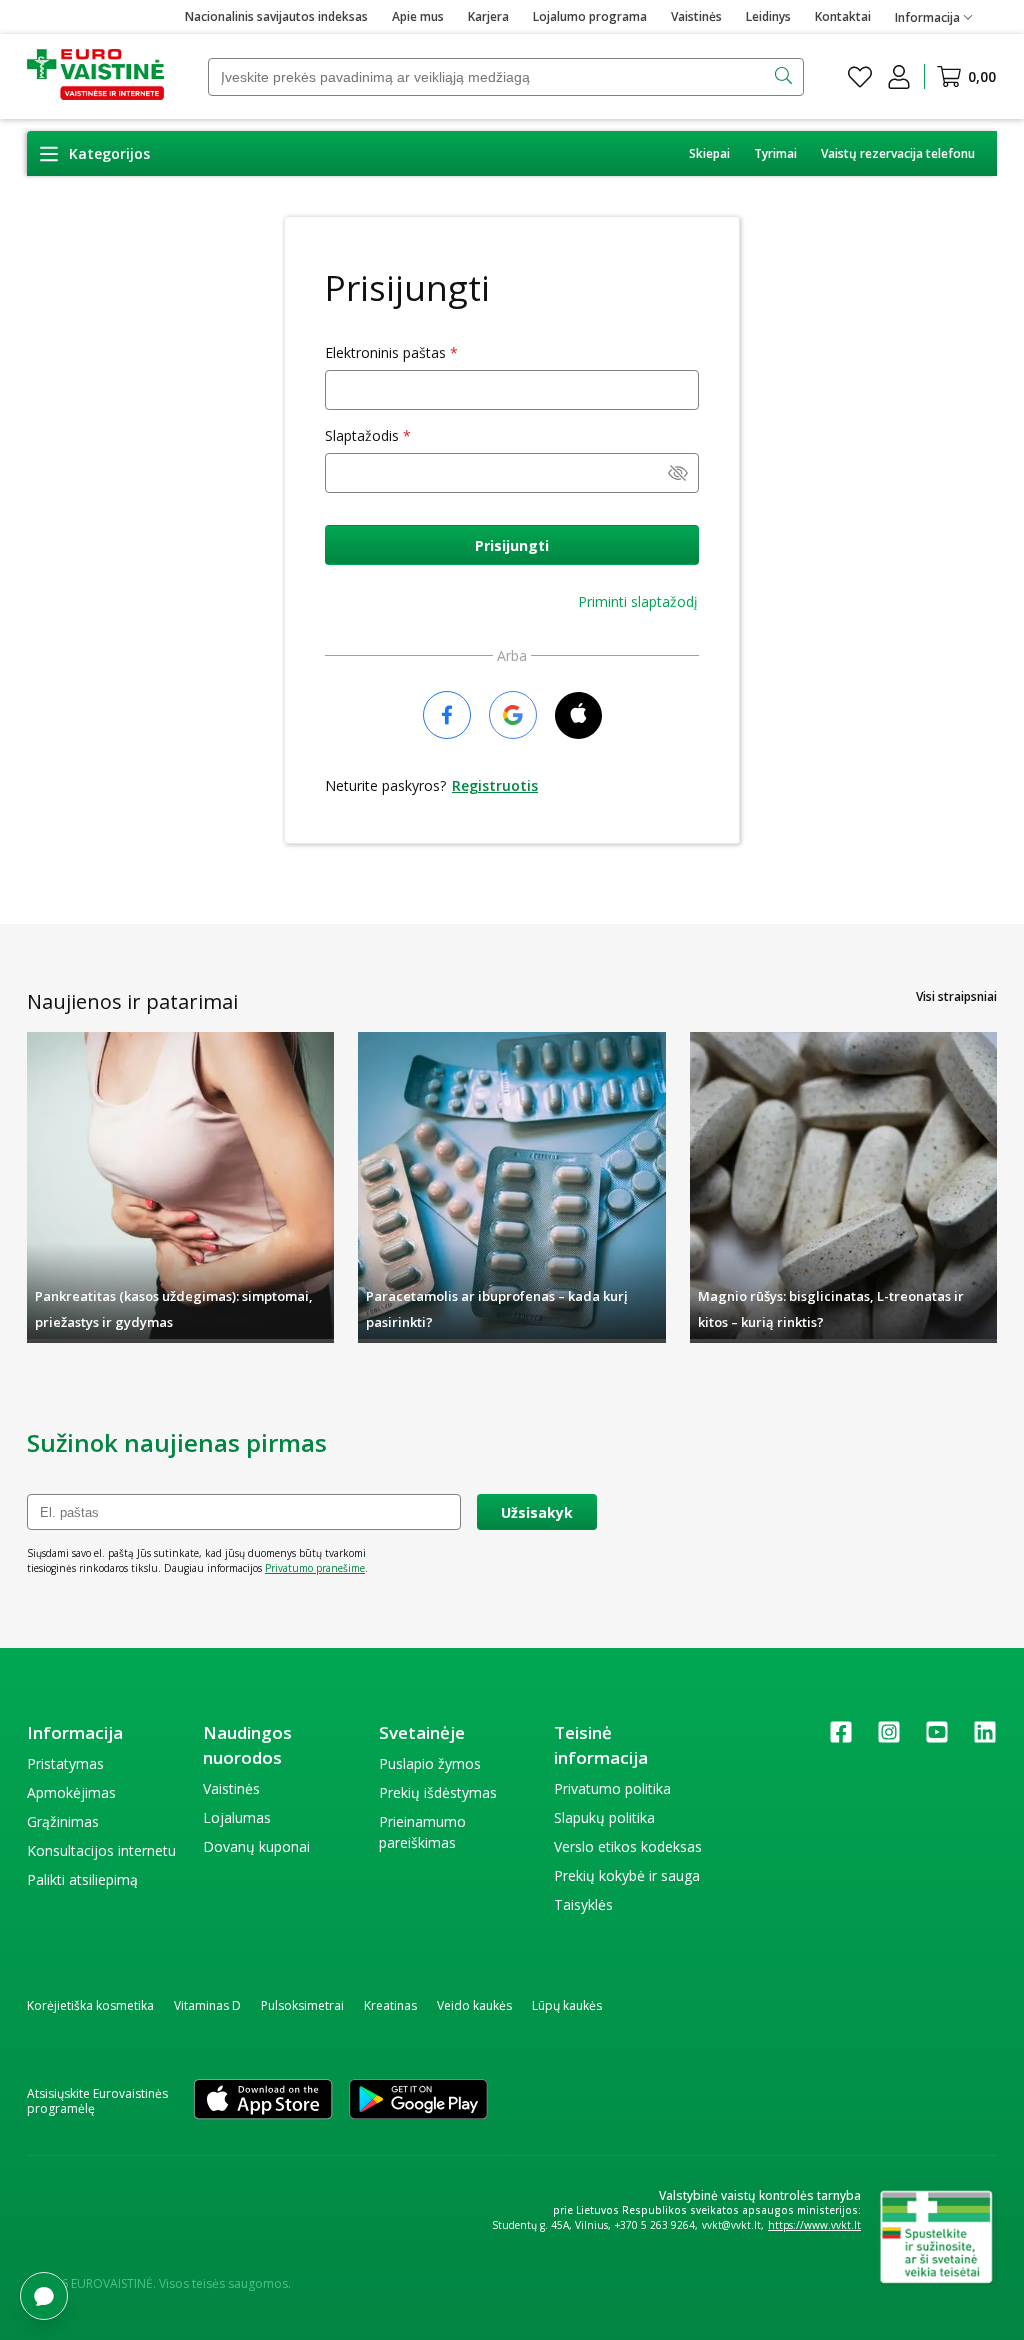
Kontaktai (843, 16)
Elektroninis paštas (385, 352)
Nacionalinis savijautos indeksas (276, 16)
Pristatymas (65, 1763)
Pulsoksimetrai (302, 2005)
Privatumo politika (612, 1788)
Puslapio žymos (430, 1763)
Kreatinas (390, 2005)
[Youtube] (937, 1738)
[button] (94, 153)
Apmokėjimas (71, 1792)
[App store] (263, 2101)
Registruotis (495, 785)
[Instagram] (889, 1738)
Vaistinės (696, 16)
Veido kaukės (474, 2005)
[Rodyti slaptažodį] (678, 475)
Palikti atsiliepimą (82, 1879)
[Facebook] (841, 1738)
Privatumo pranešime (315, 1568)
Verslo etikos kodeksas (628, 1846)
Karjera (488, 16)
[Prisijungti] (899, 77)
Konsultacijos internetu (101, 1850)
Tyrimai (775, 153)
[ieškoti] (785, 77)
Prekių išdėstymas (438, 1792)
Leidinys (768, 16)
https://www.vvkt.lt (814, 2225)
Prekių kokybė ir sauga (627, 1875)
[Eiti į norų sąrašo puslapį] (860, 77)
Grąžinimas (63, 1821)
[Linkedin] (985, 1738)
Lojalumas (237, 1817)
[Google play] (418, 2101)
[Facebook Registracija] (447, 717)
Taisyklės (583, 1904)
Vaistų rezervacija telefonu (898, 153)
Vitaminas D (207, 2005)
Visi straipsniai (956, 996)
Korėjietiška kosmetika (90, 2005)
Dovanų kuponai (256, 1846)
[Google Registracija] (513, 717)
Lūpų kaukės (567, 2005)
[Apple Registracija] (578, 717)
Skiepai (709, 153)
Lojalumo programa (590, 16)
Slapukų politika (604, 1817)
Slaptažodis (362, 435)
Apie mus (418, 16)
